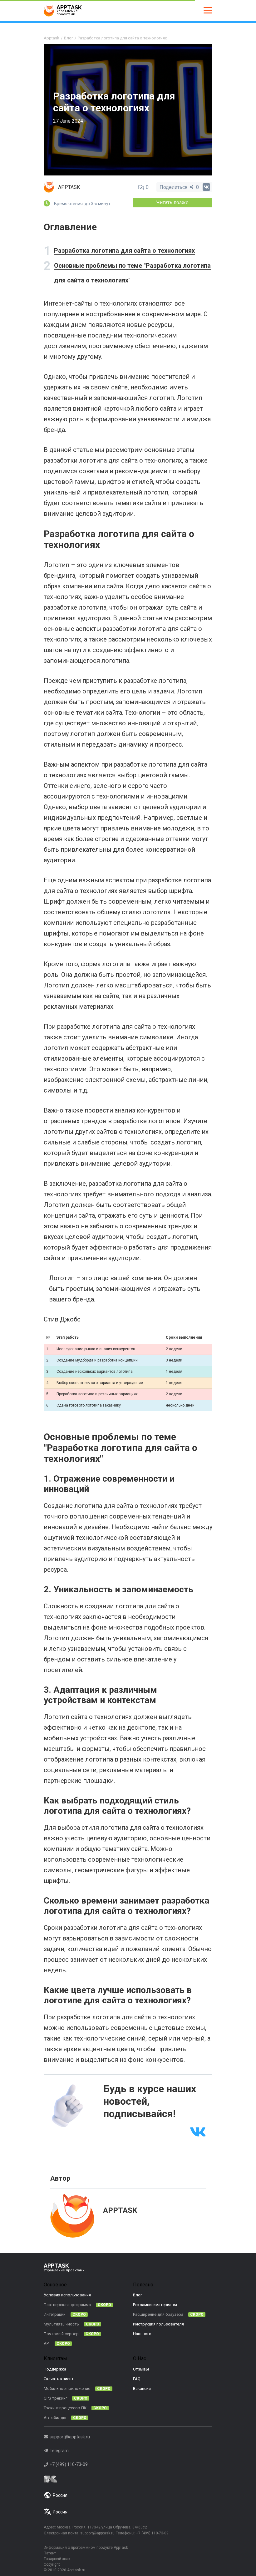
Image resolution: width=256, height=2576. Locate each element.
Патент (50, 2553)
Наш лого (142, 2334)
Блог (138, 2295)
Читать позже (172, 203)
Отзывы (141, 2369)
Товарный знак (57, 2559)
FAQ (137, 2379)
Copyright (52, 2564)
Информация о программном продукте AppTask (86, 2548)
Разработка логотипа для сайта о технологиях (124, 251)
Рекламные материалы (155, 2305)
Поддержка (55, 2369)
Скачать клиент (59, 2379)
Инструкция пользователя (158, 2324)
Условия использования (67, 2295)
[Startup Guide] (128, 2479)
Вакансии (142, 2388)
